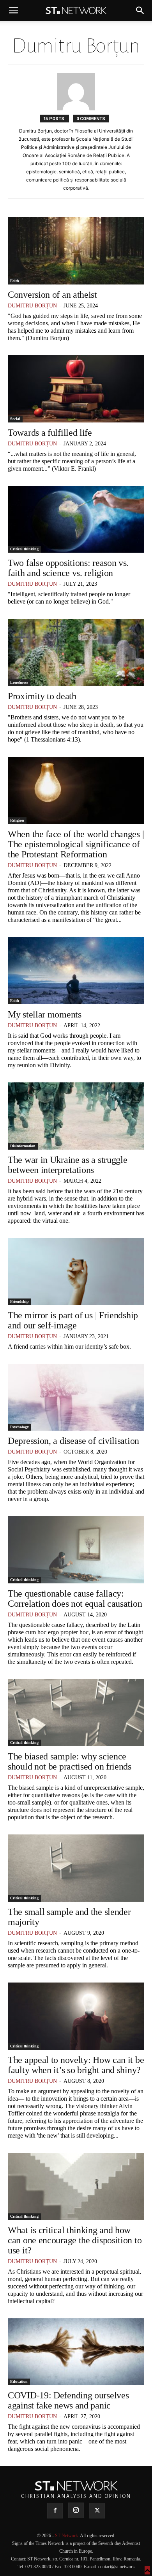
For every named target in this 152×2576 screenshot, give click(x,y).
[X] (97, 2511)
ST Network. (67, 2536)
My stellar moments (45, 1014)
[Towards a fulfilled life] (76, 389)
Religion (17, 820)
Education (19, 2381)
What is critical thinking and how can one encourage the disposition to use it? (75, 2240)
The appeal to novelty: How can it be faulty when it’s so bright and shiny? (76, 2065)
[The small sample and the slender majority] (76, 1868)
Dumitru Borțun (32, 306)
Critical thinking (24, 549)
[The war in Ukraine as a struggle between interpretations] (76, 1116)
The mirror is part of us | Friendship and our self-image (73, 1320)
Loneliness (19, 682)
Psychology (19, 1427)
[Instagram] (76, 2510)
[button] (13, 10)
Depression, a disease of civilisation (73, 1441)
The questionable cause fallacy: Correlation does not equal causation (75, 1599)
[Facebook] (55, 2511)
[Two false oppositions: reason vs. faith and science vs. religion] (76, 519)
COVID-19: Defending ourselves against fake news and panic (68, 2400)
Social (15, 419)
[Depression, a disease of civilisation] (76, 1397)
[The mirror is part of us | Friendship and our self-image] (76, 1271)
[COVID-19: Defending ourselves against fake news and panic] (76, 2352)
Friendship (19, 1301)
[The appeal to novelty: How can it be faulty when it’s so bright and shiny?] (76, 2016)
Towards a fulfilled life (50, 433)
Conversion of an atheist (52, 295)
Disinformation (23, 1146)
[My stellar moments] (76, 971)
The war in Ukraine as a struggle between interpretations (67, 1165)
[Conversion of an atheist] (76, 251)
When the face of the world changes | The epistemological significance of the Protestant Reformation (76, 844)
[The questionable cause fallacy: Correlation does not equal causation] (76, 1550)
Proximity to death (42, 696)
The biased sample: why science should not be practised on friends (70, 1761)
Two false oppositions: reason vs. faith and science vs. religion (68, 568)
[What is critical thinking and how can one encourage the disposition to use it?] (76, 2186)
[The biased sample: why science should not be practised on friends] (76, 1713)
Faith (15, 281)
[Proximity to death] (76, 652)
